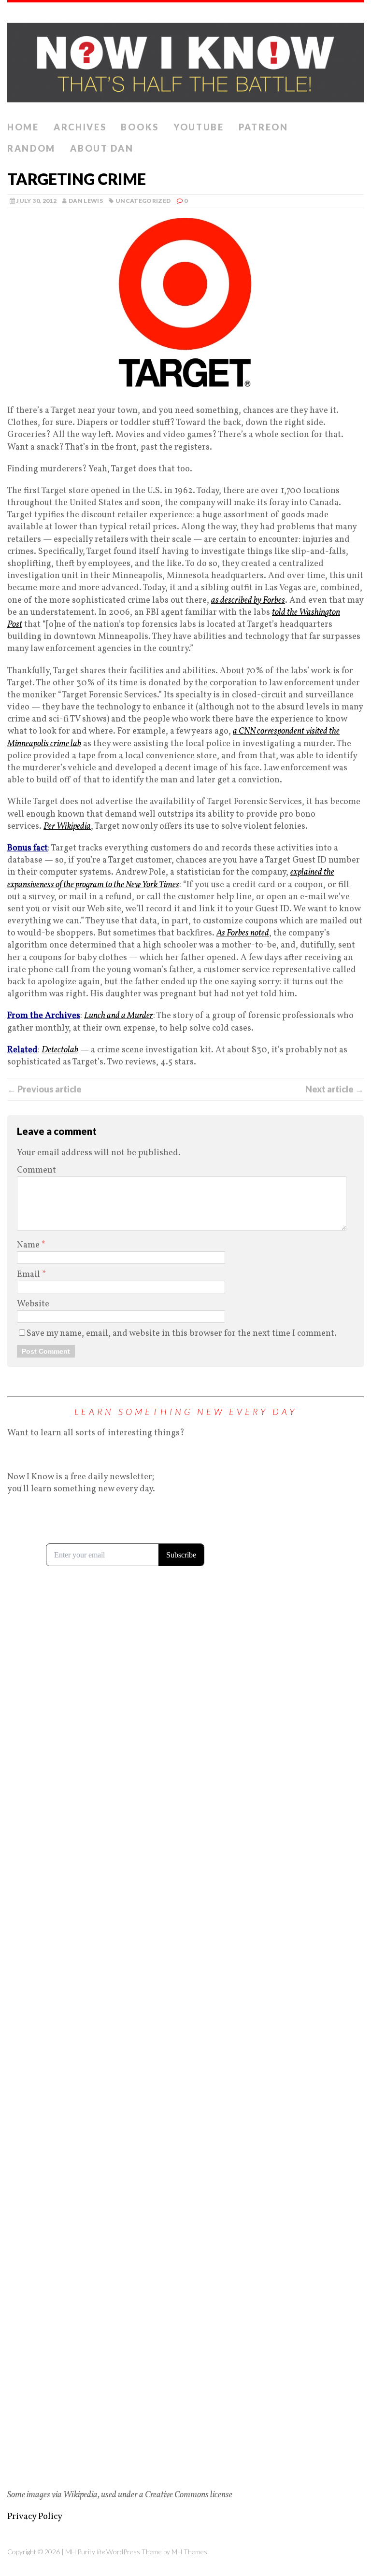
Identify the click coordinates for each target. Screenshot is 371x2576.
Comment (36, 1170)
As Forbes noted (243, 933)
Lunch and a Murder (119, 1016)
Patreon (264, 127)
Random (31, 148)
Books (140, 127)
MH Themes (189, 2552)
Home (23, 127)
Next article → (335, 1089)
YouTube (199, 127)
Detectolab (60, 1050)
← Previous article (44, 1089)
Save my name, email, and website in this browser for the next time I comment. (182, 1334)
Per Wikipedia (67, 827)
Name (29, 1245)
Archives (80, 127)
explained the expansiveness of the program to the (171, 878)
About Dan (102, 148)
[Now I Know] (185, 60)
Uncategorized (143, 201)
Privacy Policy (35, 2517)
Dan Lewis (86, 201)
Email (29, 1275)
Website (33, 1304)
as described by (248, 601)
